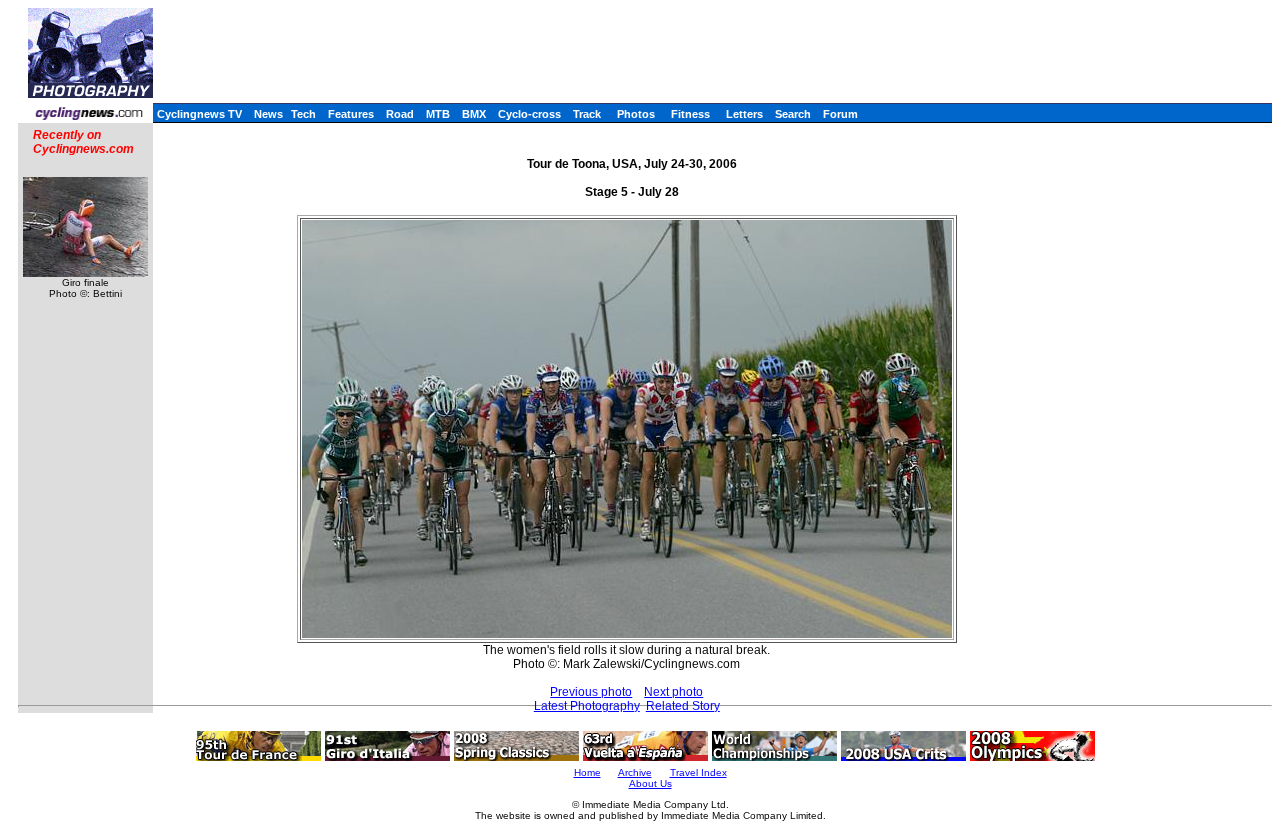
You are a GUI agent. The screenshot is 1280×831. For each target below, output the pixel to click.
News (268, 114)
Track (587, 114)
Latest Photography (587, 706)
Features (351, 114)
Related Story (683, 706)
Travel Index (698, 772)
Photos (636, 114)
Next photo (673, 692)
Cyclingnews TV (199, 114)
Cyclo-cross (529, 114)
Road (400, 114)
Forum (840, 114)
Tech (303, 114)
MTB (438, 114)
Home (587, 772)
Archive (635, 772)
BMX (474, 114)
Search (793, 114)
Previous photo (591, 692)
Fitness (690, 114)
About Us (650, 783)
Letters (744, 114)
